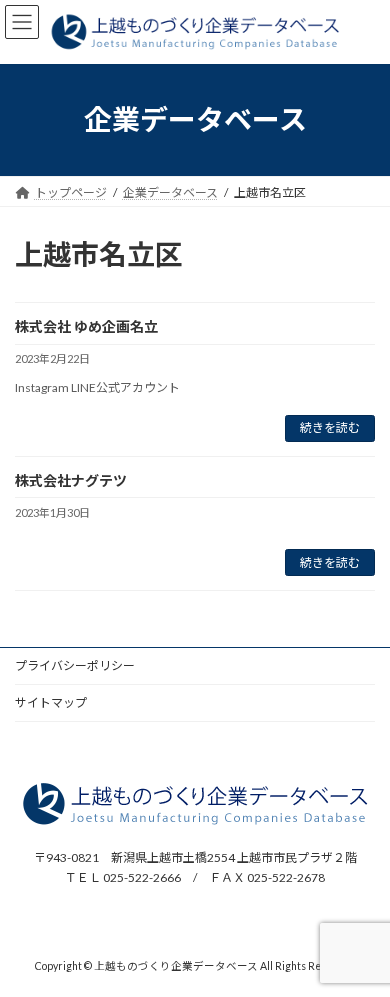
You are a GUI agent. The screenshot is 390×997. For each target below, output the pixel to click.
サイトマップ (51, 702)
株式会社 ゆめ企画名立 (86, 326)
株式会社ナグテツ (71, 480)
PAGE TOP (360, 946)
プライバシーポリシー (75, 665)
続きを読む (330, 427)
